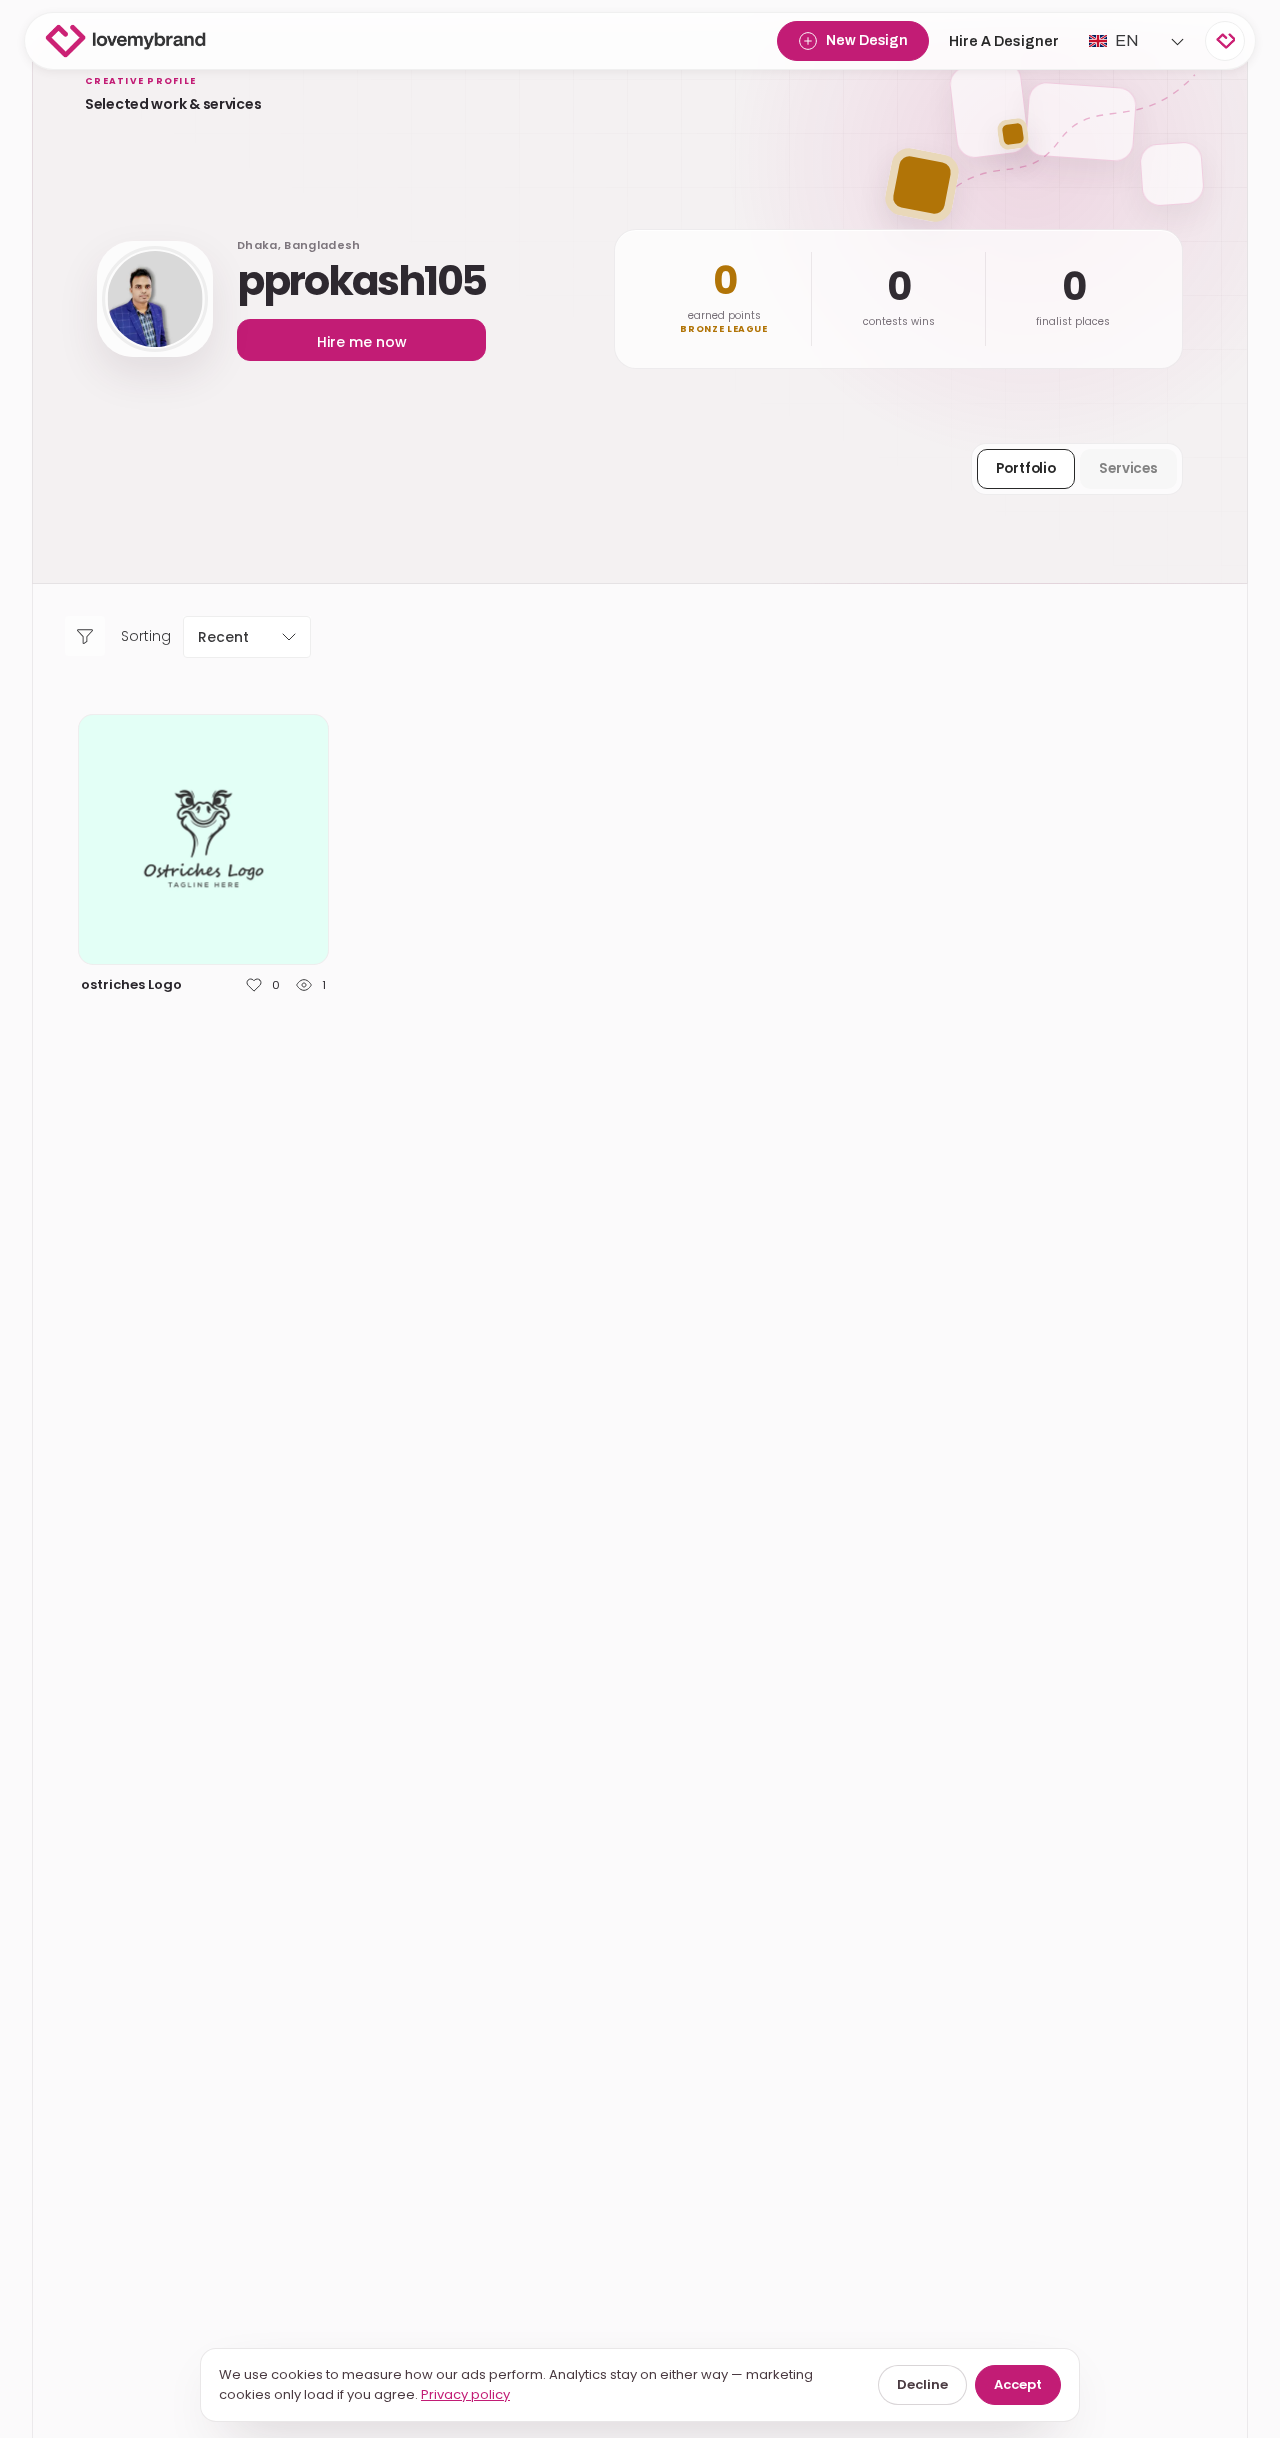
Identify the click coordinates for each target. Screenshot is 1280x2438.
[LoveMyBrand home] (125, 41)
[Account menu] (1225, 41)
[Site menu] (1177, 41)
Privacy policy (465, 2394)
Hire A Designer (1004, 41)
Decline (922, 2384)
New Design (867, 40)
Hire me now (362, 342)
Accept (1018, 2384)
